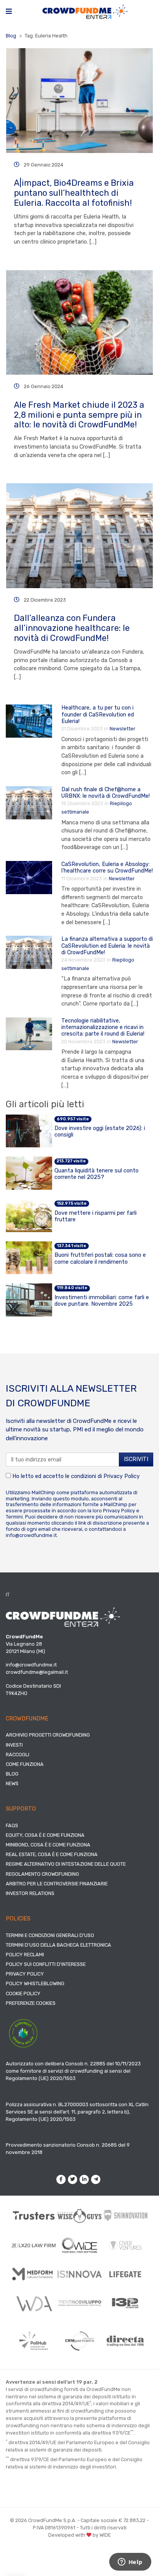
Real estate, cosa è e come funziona (52, 1854)
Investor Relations (30, 1893)
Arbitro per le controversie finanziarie (57, 1884)
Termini (14, 1517)
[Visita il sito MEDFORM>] (34, 2274)
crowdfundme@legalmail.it (37, 1672)
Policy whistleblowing (35, 1983)
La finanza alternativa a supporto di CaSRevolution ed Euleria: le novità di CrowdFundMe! (107, 946)
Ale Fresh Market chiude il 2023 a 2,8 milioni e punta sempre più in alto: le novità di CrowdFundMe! (79, 415)
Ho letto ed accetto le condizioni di (75, 1476)
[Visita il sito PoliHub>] (34, 2341)
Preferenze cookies (31, 2003)
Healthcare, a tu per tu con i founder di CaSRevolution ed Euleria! (98, 715)
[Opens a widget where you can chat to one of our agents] (130, 2563)
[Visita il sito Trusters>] (34, 2215)
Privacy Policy (122, 1476)
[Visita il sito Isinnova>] (80, 2274)
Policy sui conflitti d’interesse (46, 1964)
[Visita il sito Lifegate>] (125, 2274)
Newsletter (123, 729)
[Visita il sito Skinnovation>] (125, 2215)
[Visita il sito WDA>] (34, 2303)
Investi (14, 1745)
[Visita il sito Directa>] (125, 2341)
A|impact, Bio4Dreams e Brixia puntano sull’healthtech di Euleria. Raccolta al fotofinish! (74, 193)
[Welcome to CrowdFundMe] (85, 11)
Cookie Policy (23, 1993)
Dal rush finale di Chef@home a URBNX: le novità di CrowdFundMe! (106, 793)
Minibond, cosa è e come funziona (48, 1845)
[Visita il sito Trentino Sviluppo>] (80, 2303)
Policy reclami (25, 1955)
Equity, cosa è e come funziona (45, 1835)
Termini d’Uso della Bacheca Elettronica (58, 1945)
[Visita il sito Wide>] (80, 2245)
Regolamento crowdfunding (42, 1874)
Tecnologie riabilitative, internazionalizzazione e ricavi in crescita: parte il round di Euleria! (103, 1027)
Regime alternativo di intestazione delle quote (66, 1864)
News (12, 1783)
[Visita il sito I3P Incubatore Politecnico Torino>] (125, 2303)
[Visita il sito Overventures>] (125, 2245)
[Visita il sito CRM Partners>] (80, 2341)
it (8, 1595)
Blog (11, 36)
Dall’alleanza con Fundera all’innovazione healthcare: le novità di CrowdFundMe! (72, 628)
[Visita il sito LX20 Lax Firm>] (34, 2245)
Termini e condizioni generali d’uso (50, 1935)
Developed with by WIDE (79, 2535)
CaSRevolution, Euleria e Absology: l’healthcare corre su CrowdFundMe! (107, 868)
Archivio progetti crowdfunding (48, 1735)
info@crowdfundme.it (31, 1535)
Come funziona (25, 1764)
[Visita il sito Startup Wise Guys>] (80, 2216)
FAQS (12, 1825)
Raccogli (18, 1755)
